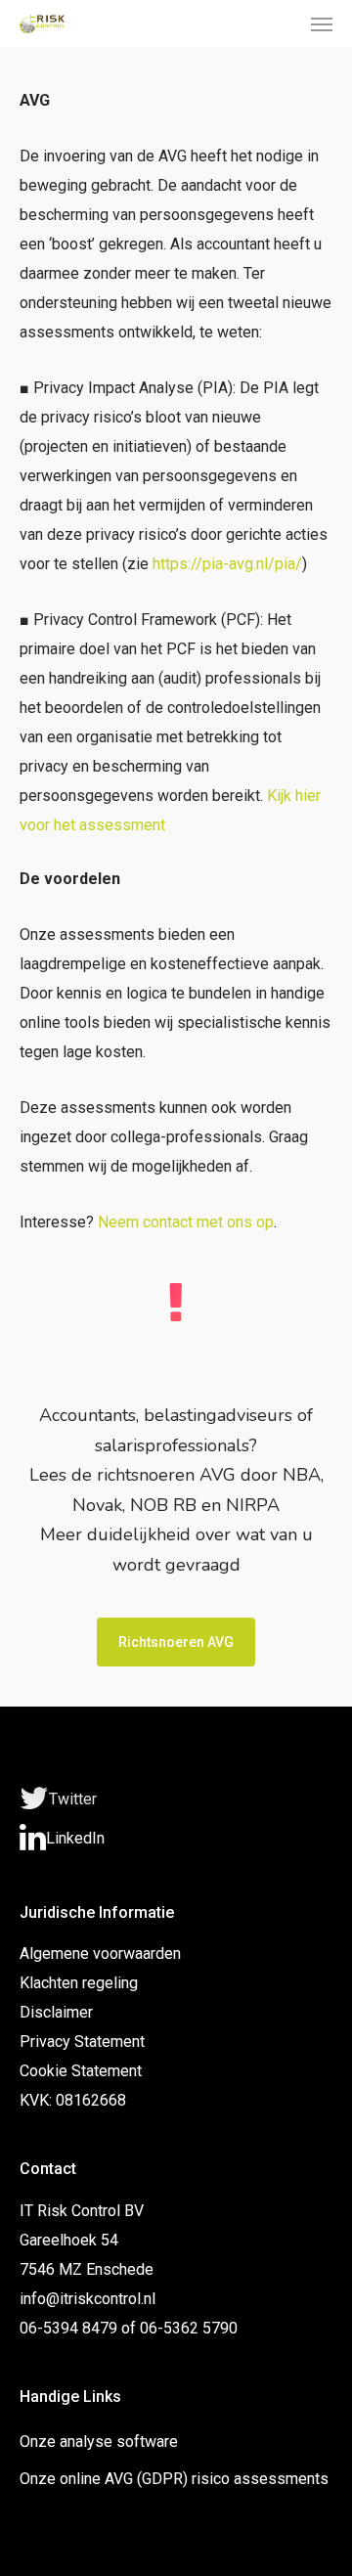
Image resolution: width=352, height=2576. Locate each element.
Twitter (73, 1799)
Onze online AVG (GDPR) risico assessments (174, 2479)
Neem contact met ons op (186, 1222)
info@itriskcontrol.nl (88, 2299)
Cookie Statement (81, 2071)
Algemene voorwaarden (100, 1954)
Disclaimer (56, 2012)
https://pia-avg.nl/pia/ (227, 564)
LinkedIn (75, 1838)
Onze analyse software (99, 2442)
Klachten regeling (79, 1983)
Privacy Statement (82, 2042)
